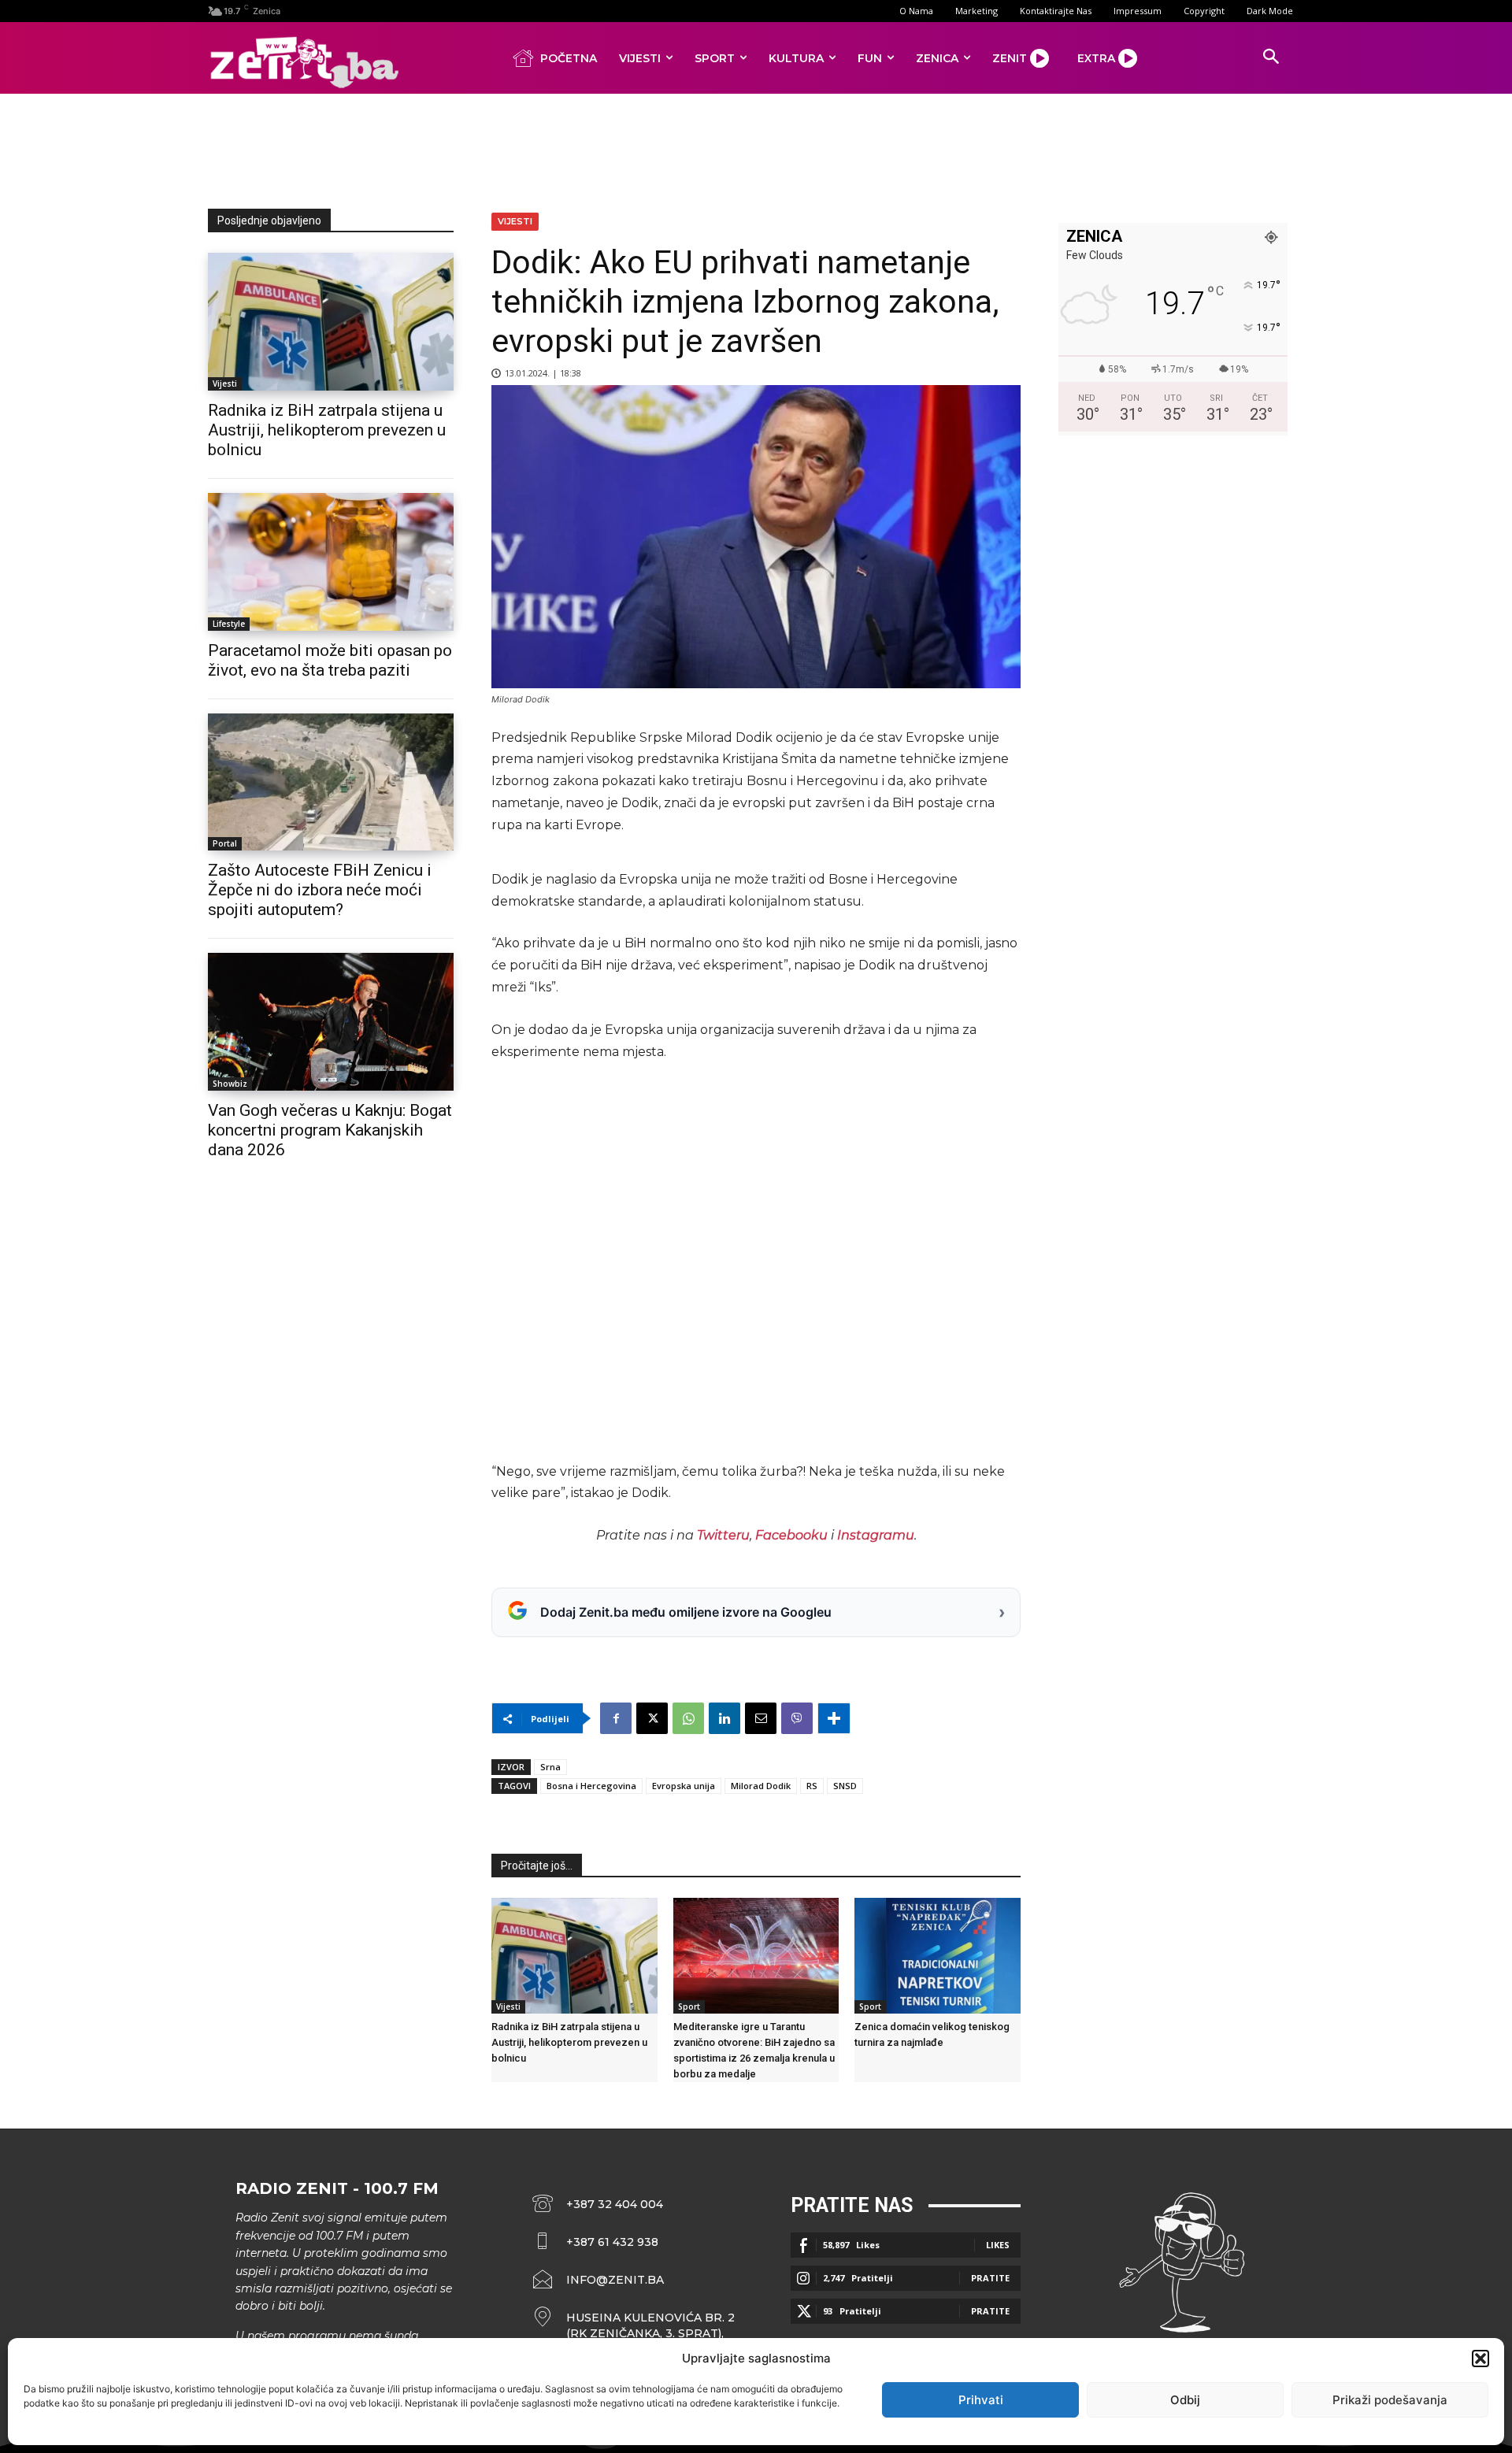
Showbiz (230, 1084)
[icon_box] (634, 2325)
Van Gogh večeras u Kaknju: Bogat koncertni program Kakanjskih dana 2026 (330, 1130)
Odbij (1185, 2400)
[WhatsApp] (688, 1718)
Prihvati (981, 2400)
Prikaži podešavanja (1390, 2400)
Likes (998, 2245)
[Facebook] (616, 1718)
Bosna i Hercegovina (591, 1786)
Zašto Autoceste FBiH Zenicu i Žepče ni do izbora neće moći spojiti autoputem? (320, 890)
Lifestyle (229, 624)
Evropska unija (684, 1786)
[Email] (761, 1718)
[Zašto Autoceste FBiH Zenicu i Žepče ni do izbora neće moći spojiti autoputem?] (331, 782)
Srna (550, 1767)
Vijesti (225, 384)
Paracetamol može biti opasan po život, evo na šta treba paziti (330, 660)
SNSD (845, 1786)
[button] (1480, 2359)
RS (812, 1786)
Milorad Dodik (761, 1786)
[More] (834, 1718)
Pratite (990, 2278)
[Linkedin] (724, 1718)
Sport (689, 2006)
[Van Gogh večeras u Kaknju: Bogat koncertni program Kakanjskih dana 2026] (331, 1022)
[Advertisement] (756, 148)
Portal (225, 843)
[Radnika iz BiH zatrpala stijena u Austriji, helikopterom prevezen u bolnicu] (331, 322)
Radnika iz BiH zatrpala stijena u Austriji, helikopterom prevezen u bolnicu (327, 430)
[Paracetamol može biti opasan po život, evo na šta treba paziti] (331, 562)
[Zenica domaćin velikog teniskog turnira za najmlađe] (938, 1956)
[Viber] (797, 1718)
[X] (652, 1718)
